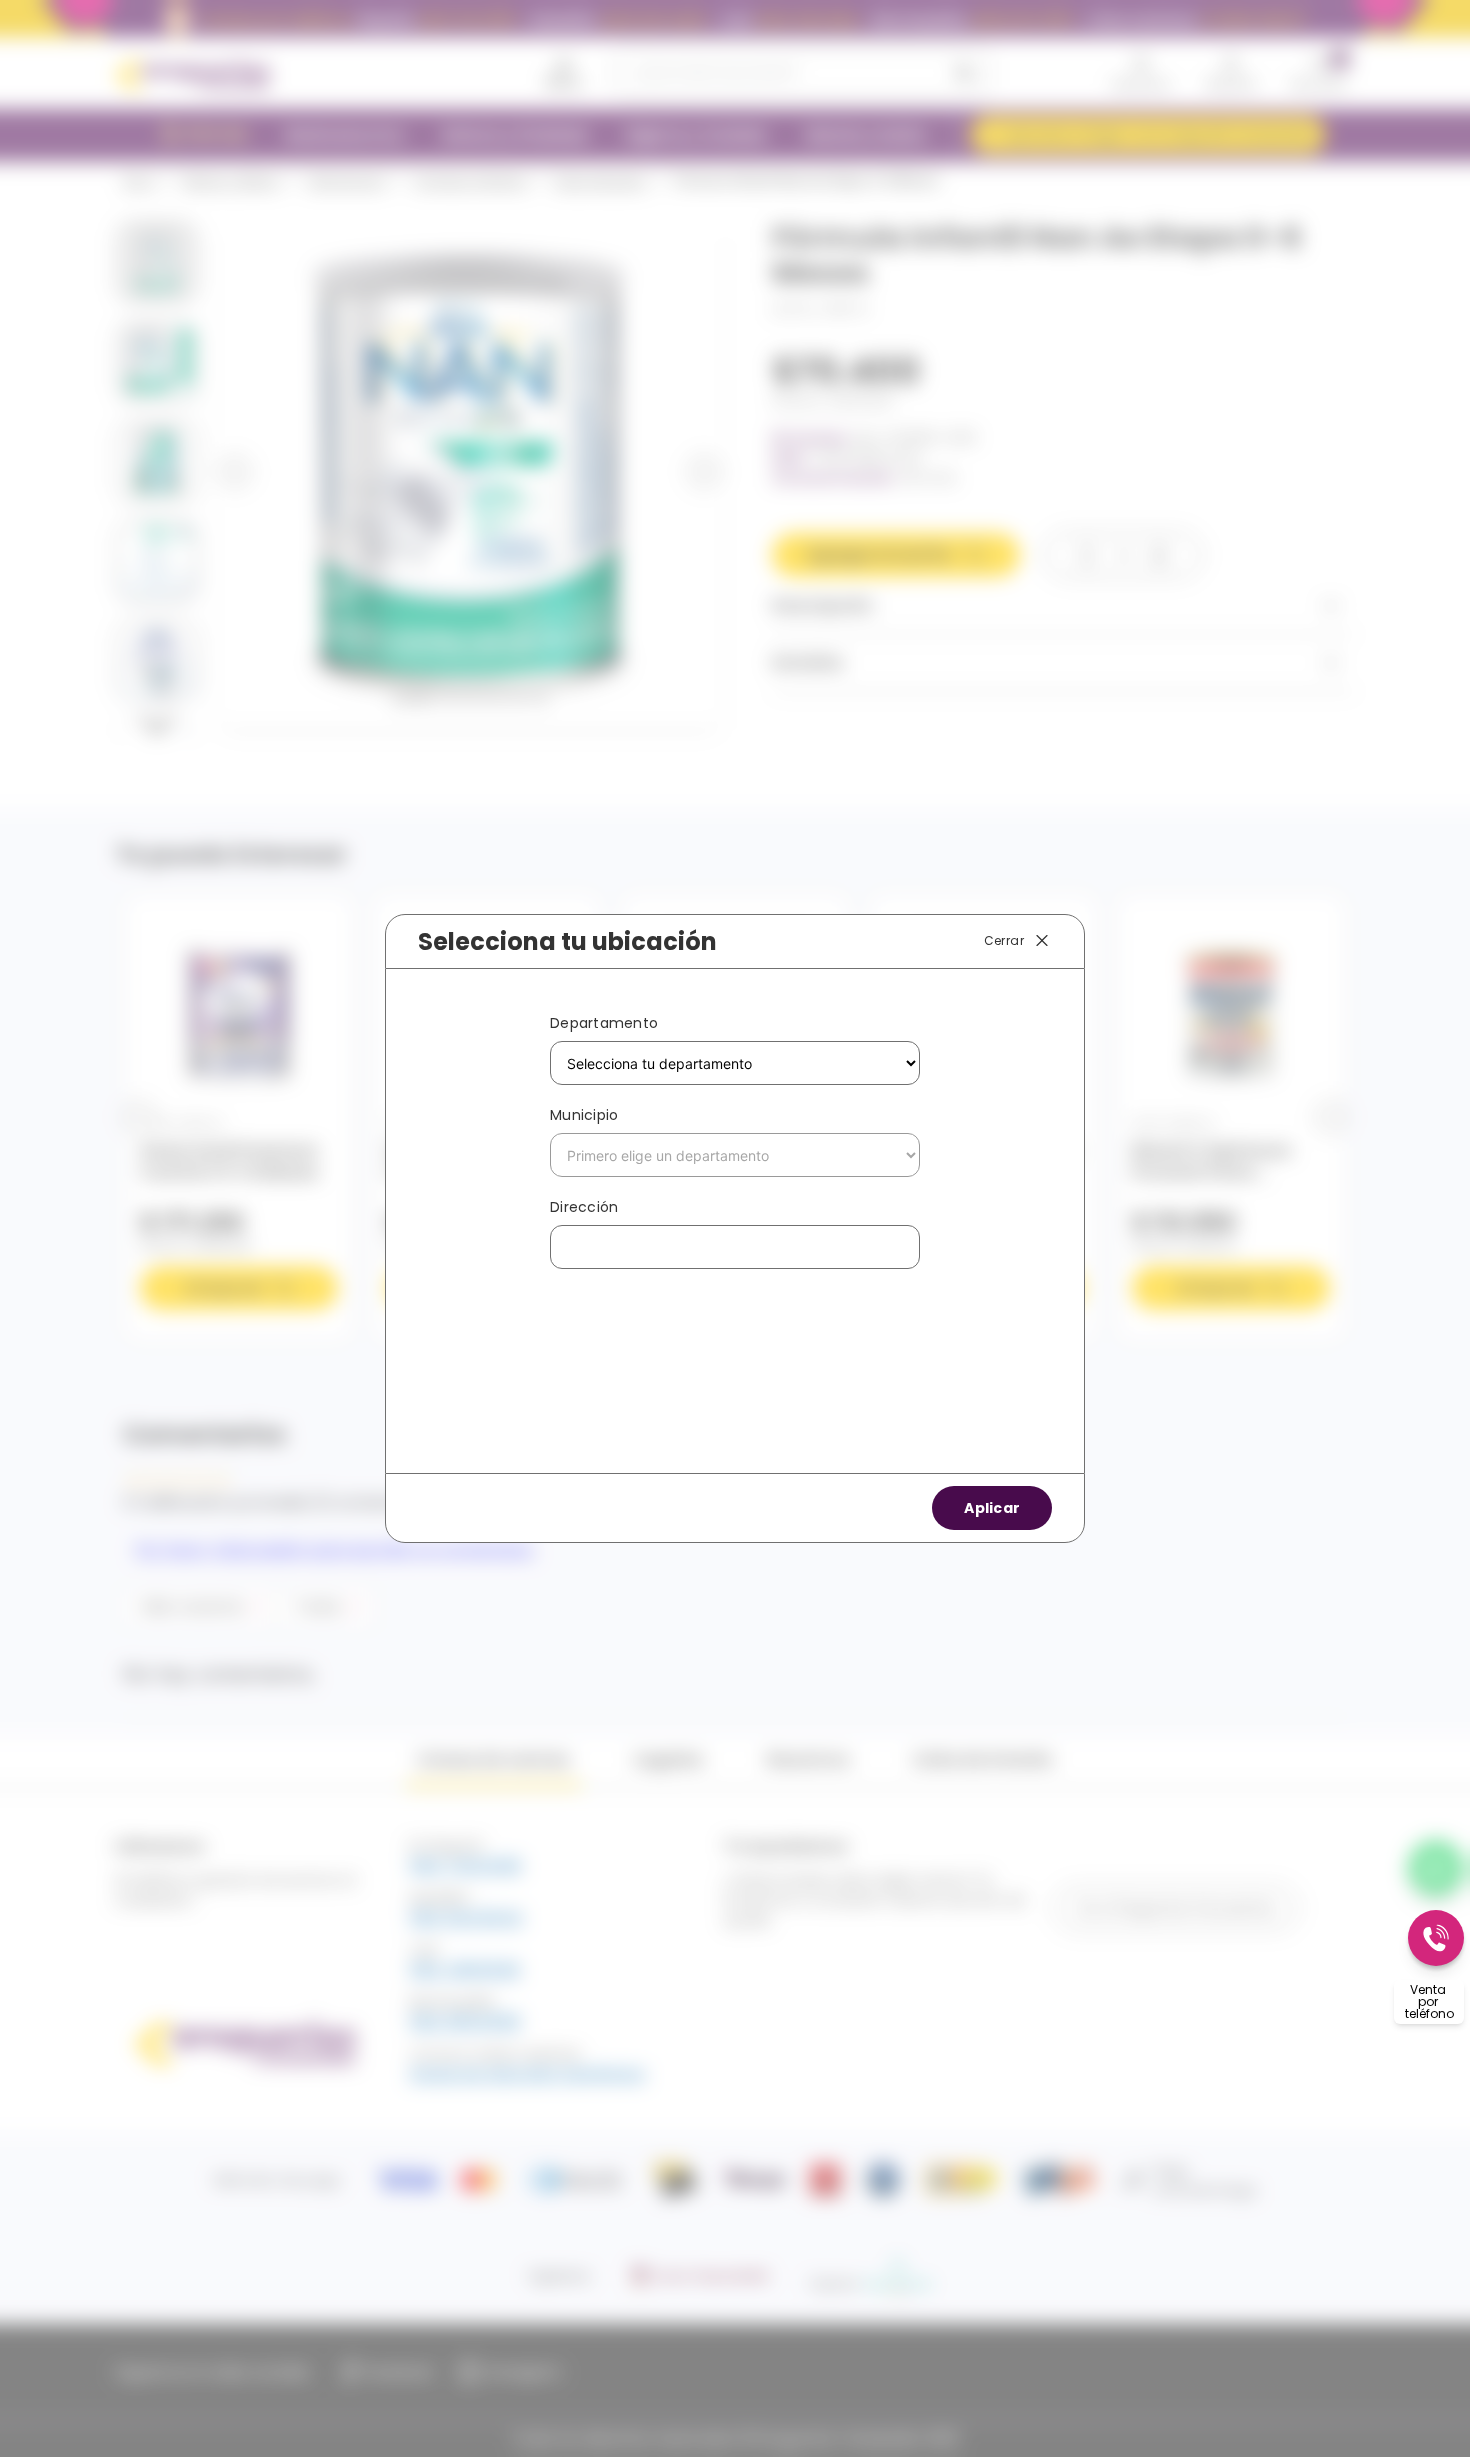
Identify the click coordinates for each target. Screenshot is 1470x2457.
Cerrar (1004, 940)
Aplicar (992, 1508)
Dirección (584, 1207)
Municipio (584, 1115)
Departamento (604, 1023)
